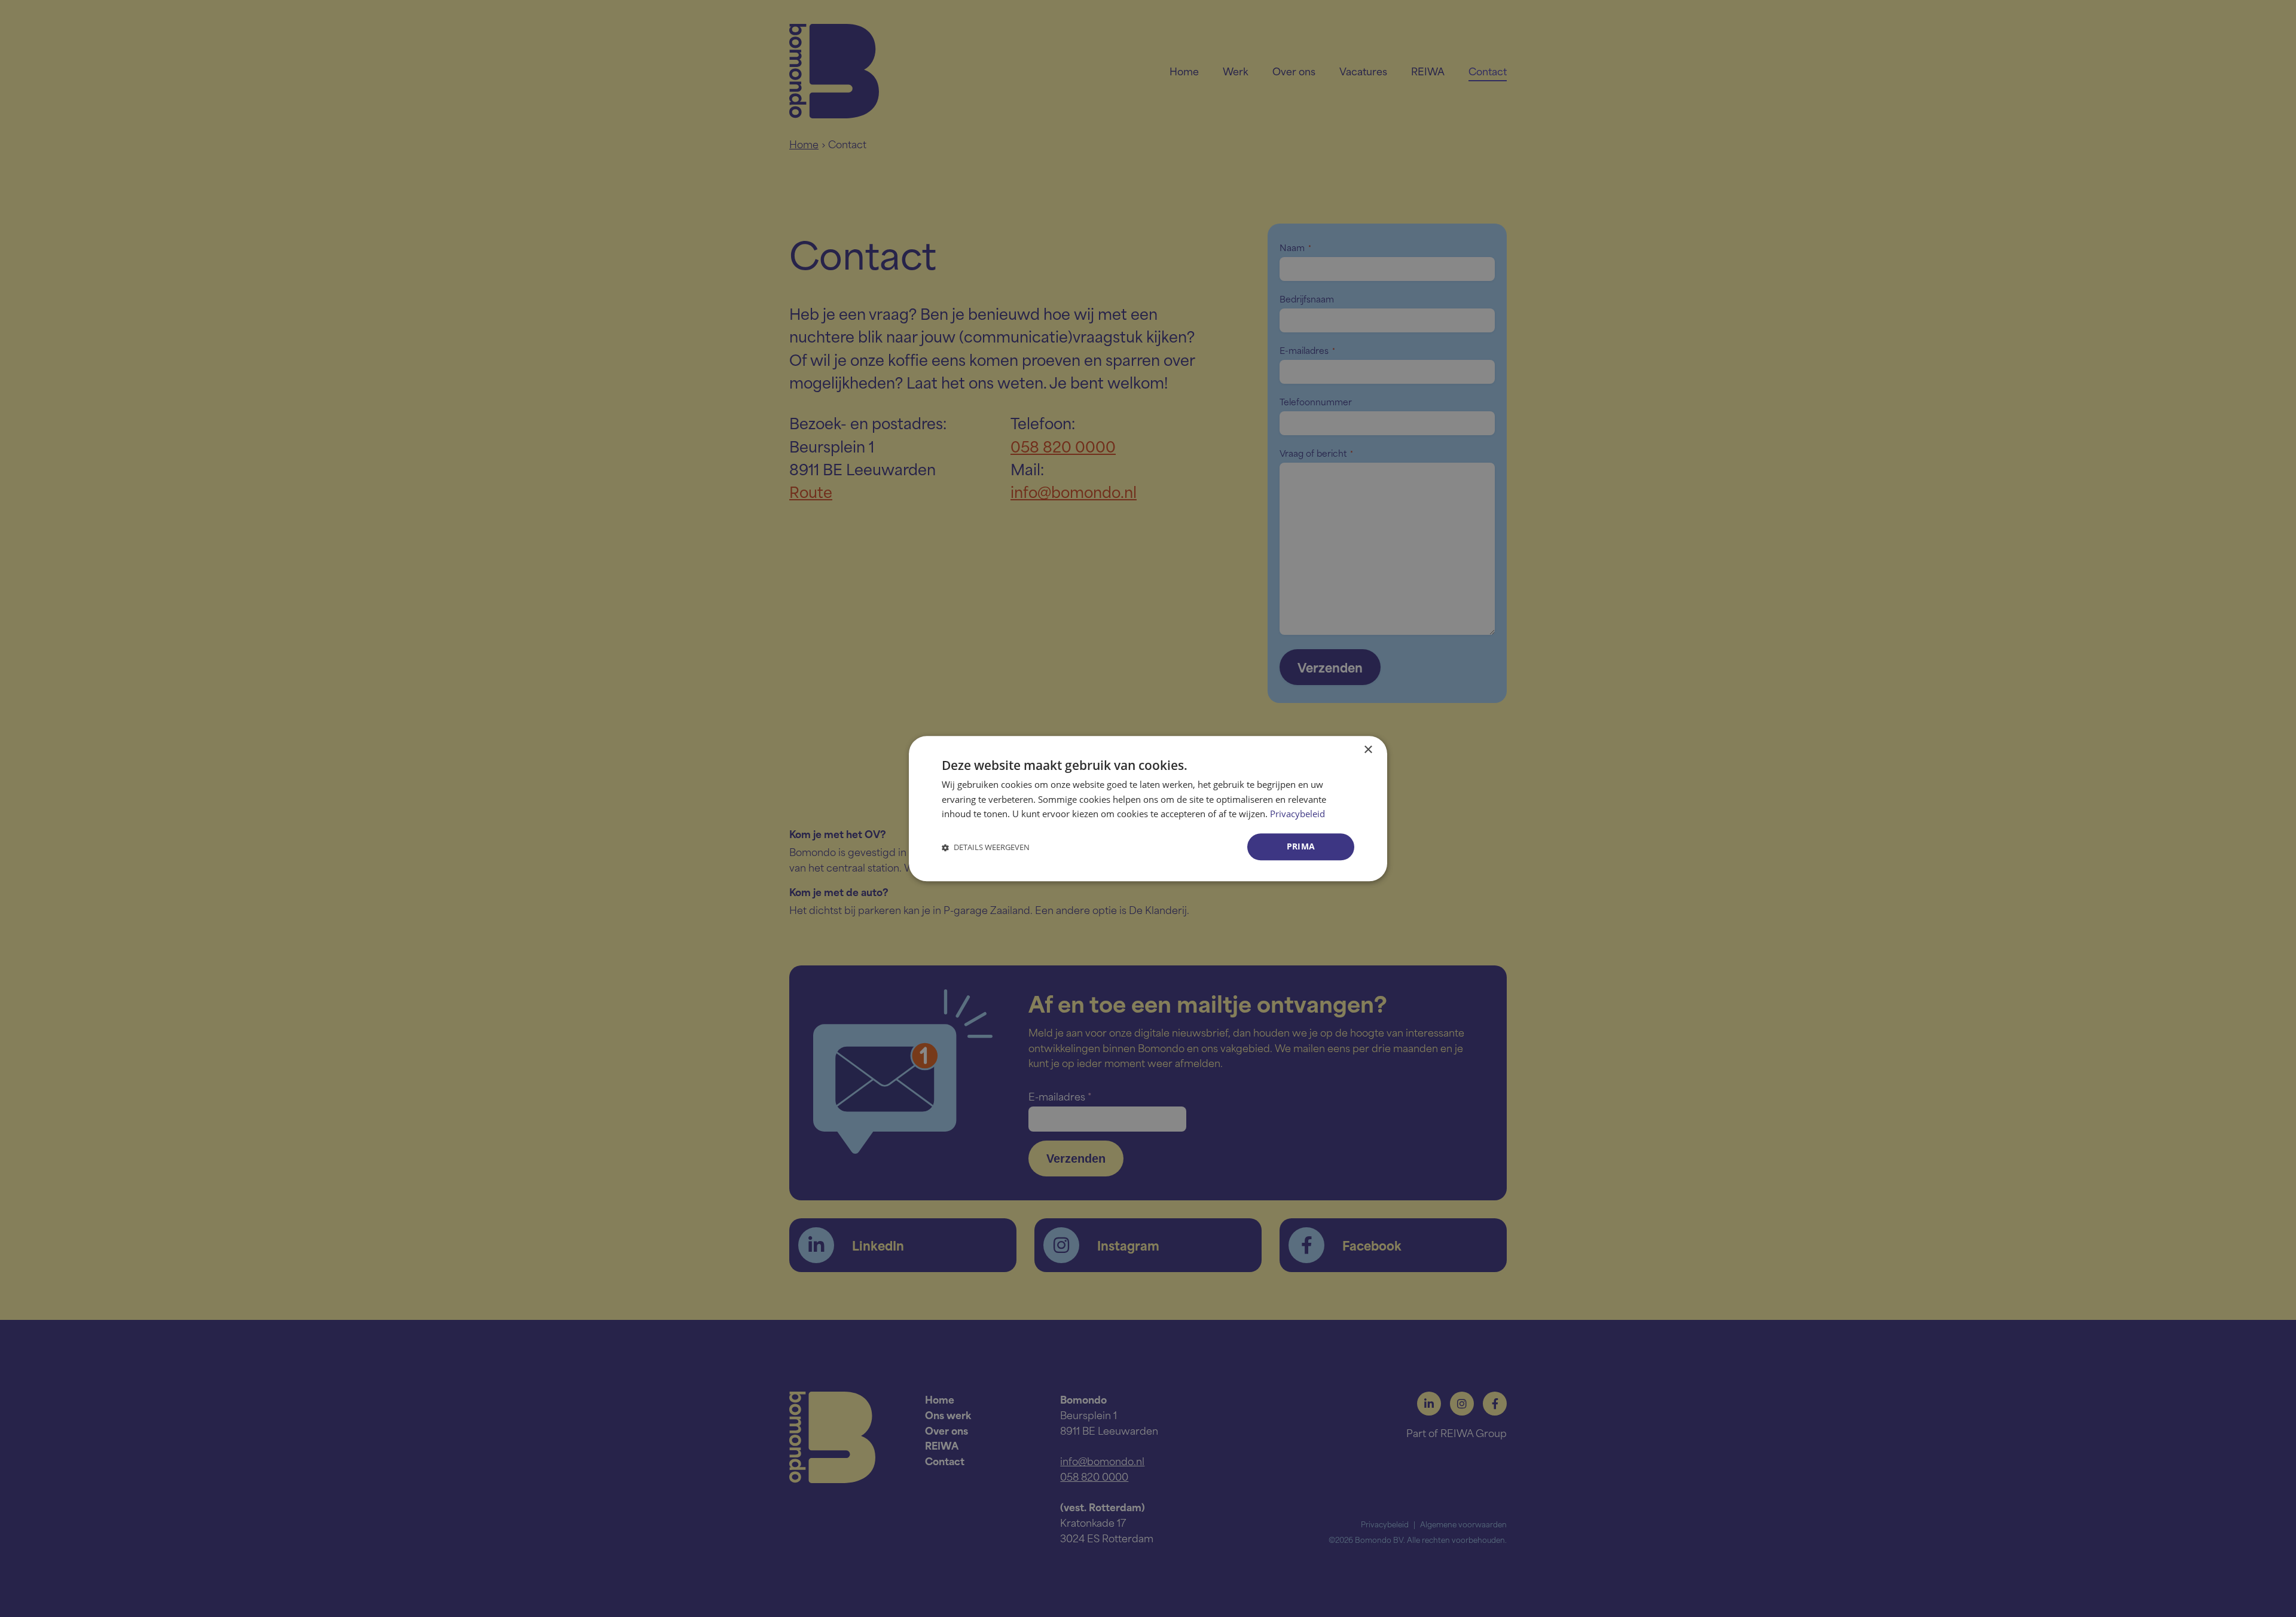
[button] (986, 847)
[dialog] (1148, 808)
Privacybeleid (1297, 814)
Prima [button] (1301, 846)
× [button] (1368, 750)
